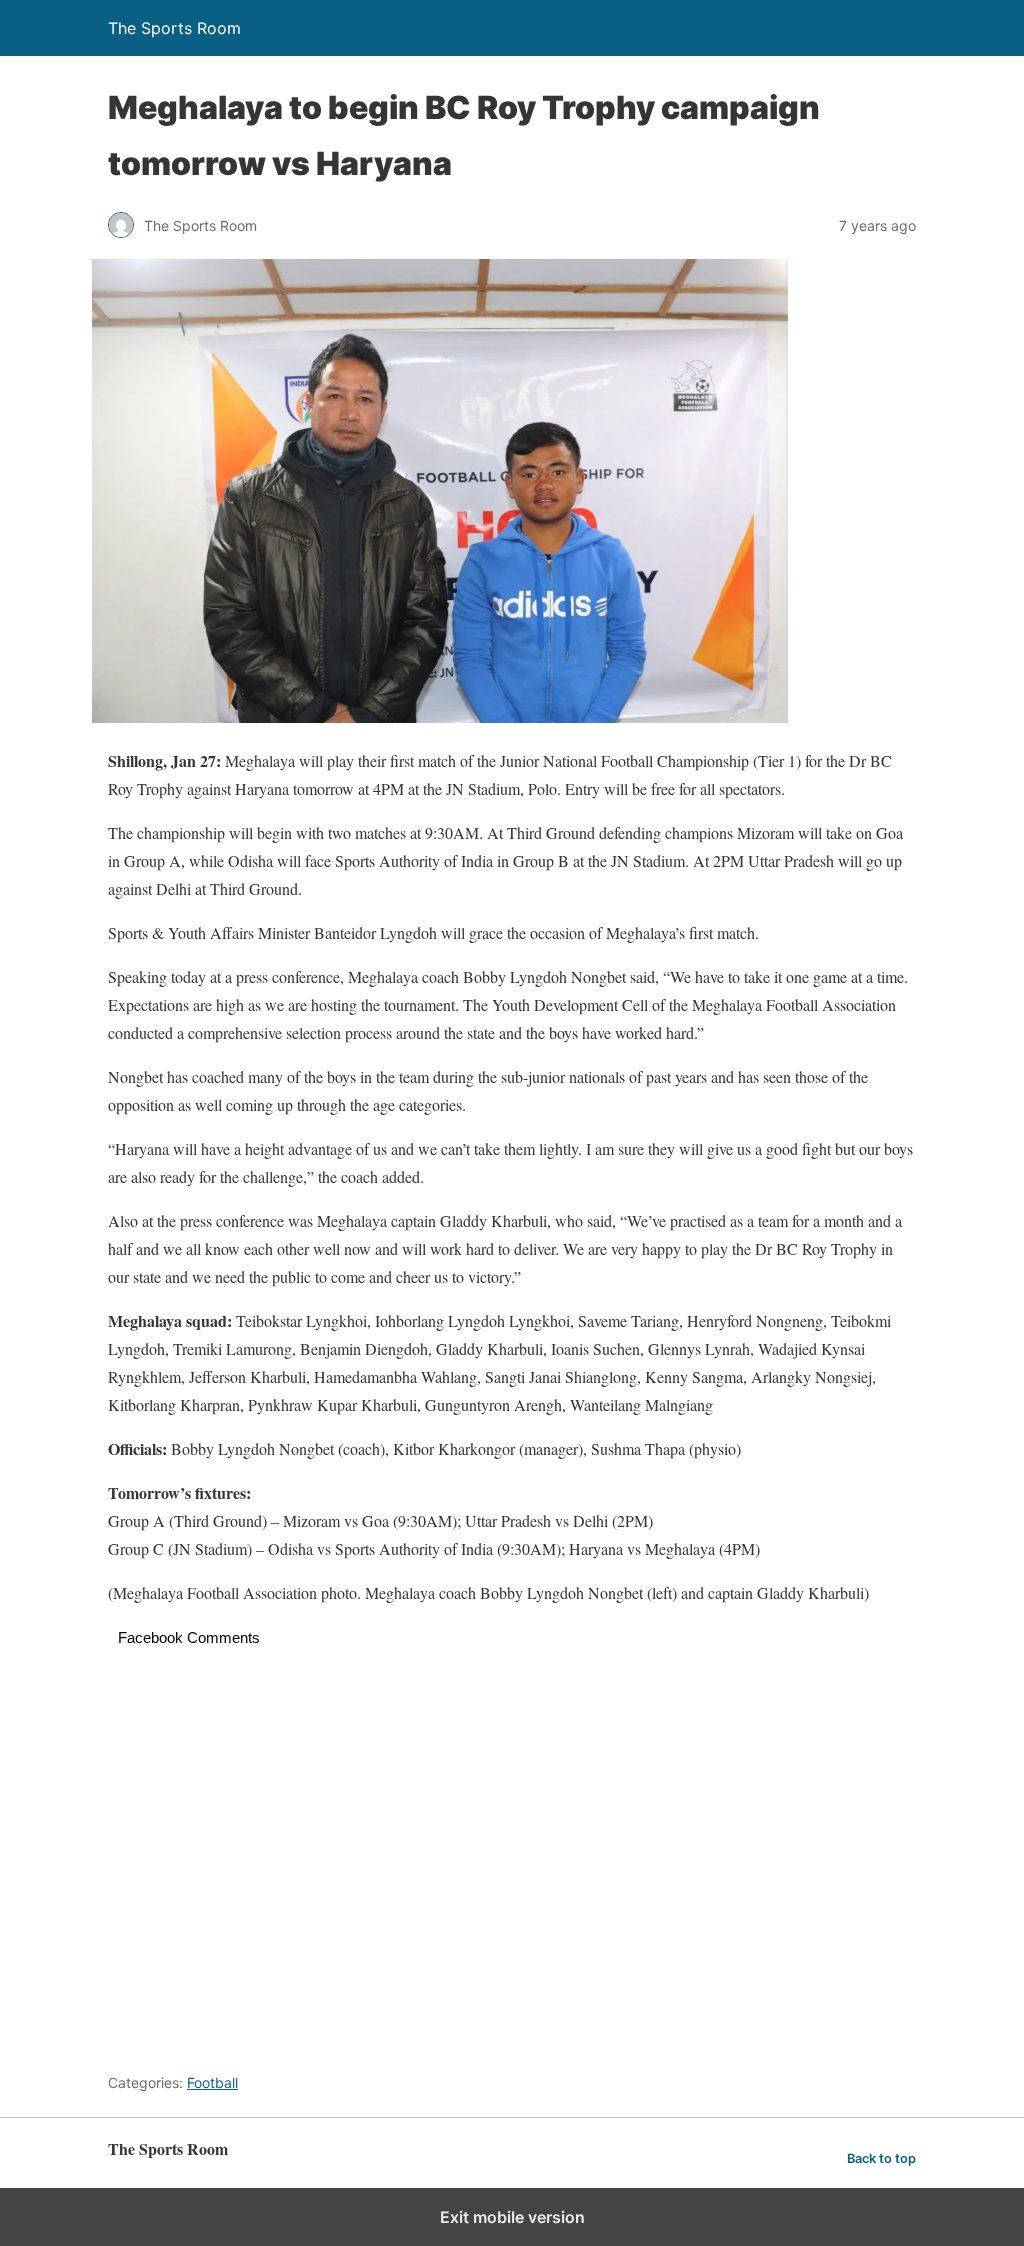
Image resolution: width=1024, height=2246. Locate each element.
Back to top (881, 2158)
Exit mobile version (512, 2217)
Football (212, 2082)
